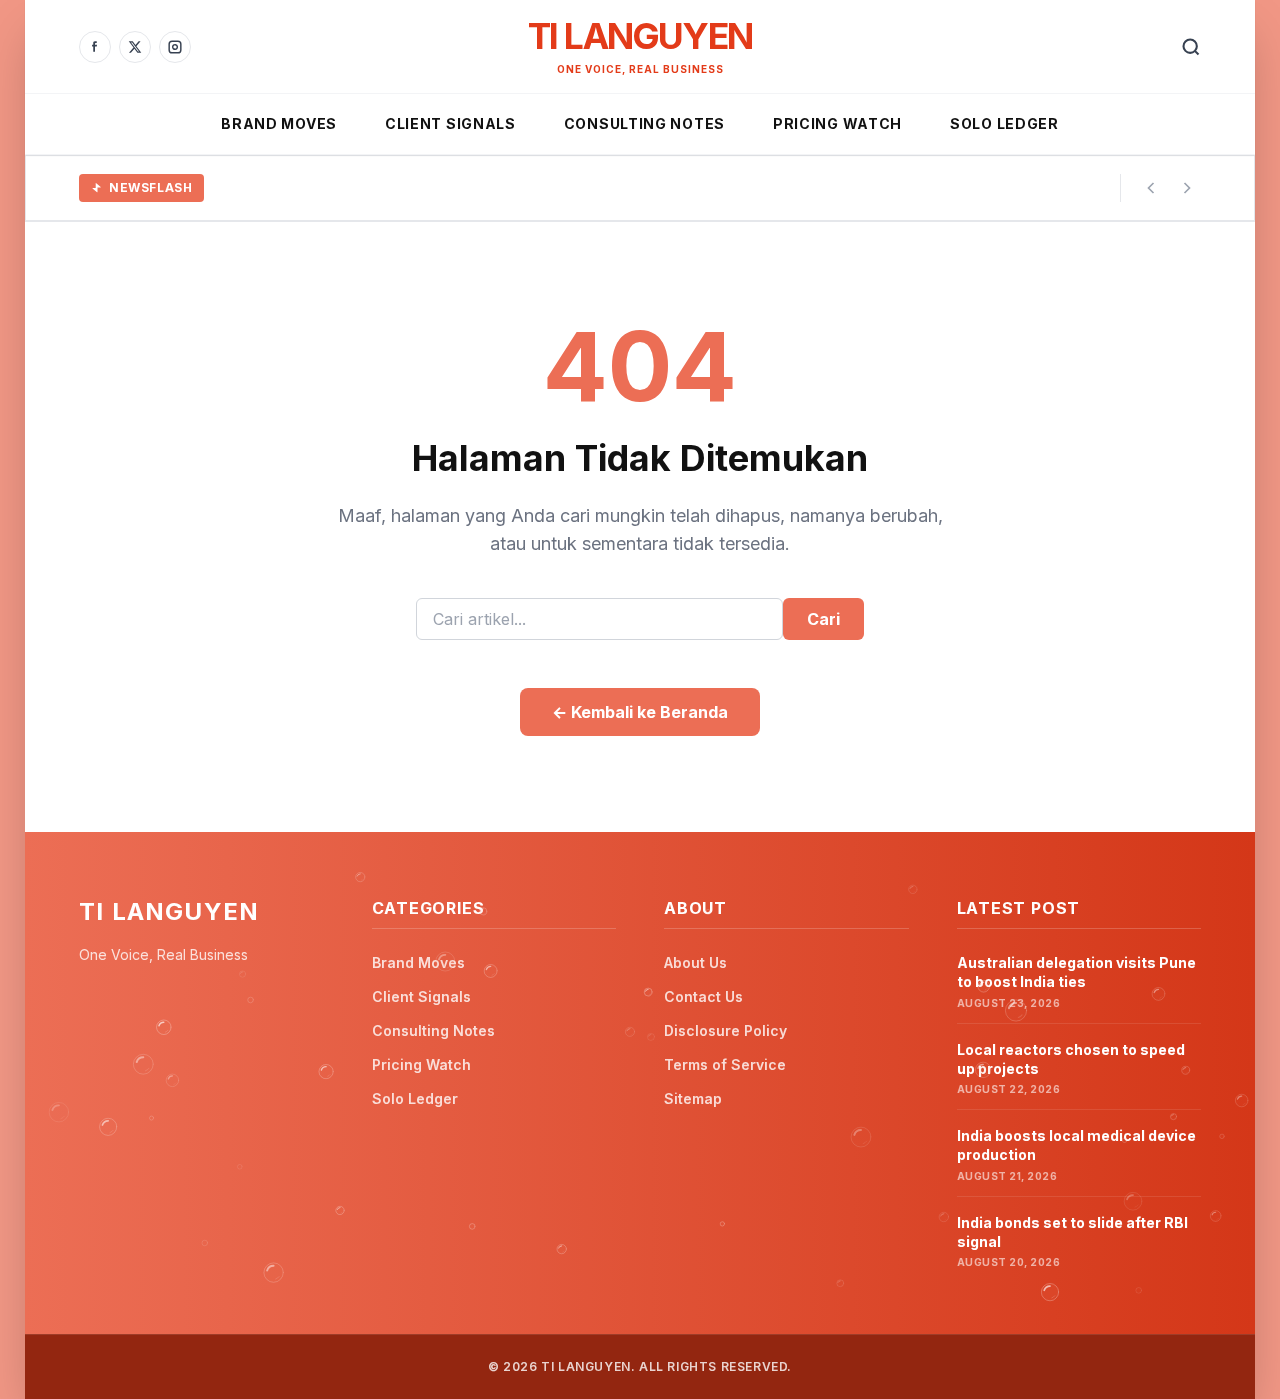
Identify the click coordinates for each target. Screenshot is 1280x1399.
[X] (135, 47)
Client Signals (450, 123)
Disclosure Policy (725, 1030)
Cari (823, 619)
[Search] (1191, 47)
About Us (695, 962)
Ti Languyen (640, 36)
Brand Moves (279, 123)
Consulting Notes (644, 123)
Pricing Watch (837, 123)
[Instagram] (175, 47)
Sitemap (693, 1098)
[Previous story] (1151, 188)
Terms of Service (725, 1064)
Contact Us (703, 996)
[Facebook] (95, 47)
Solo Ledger (1004, 123)
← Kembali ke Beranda (640, 712)
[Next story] (1187, 188)
